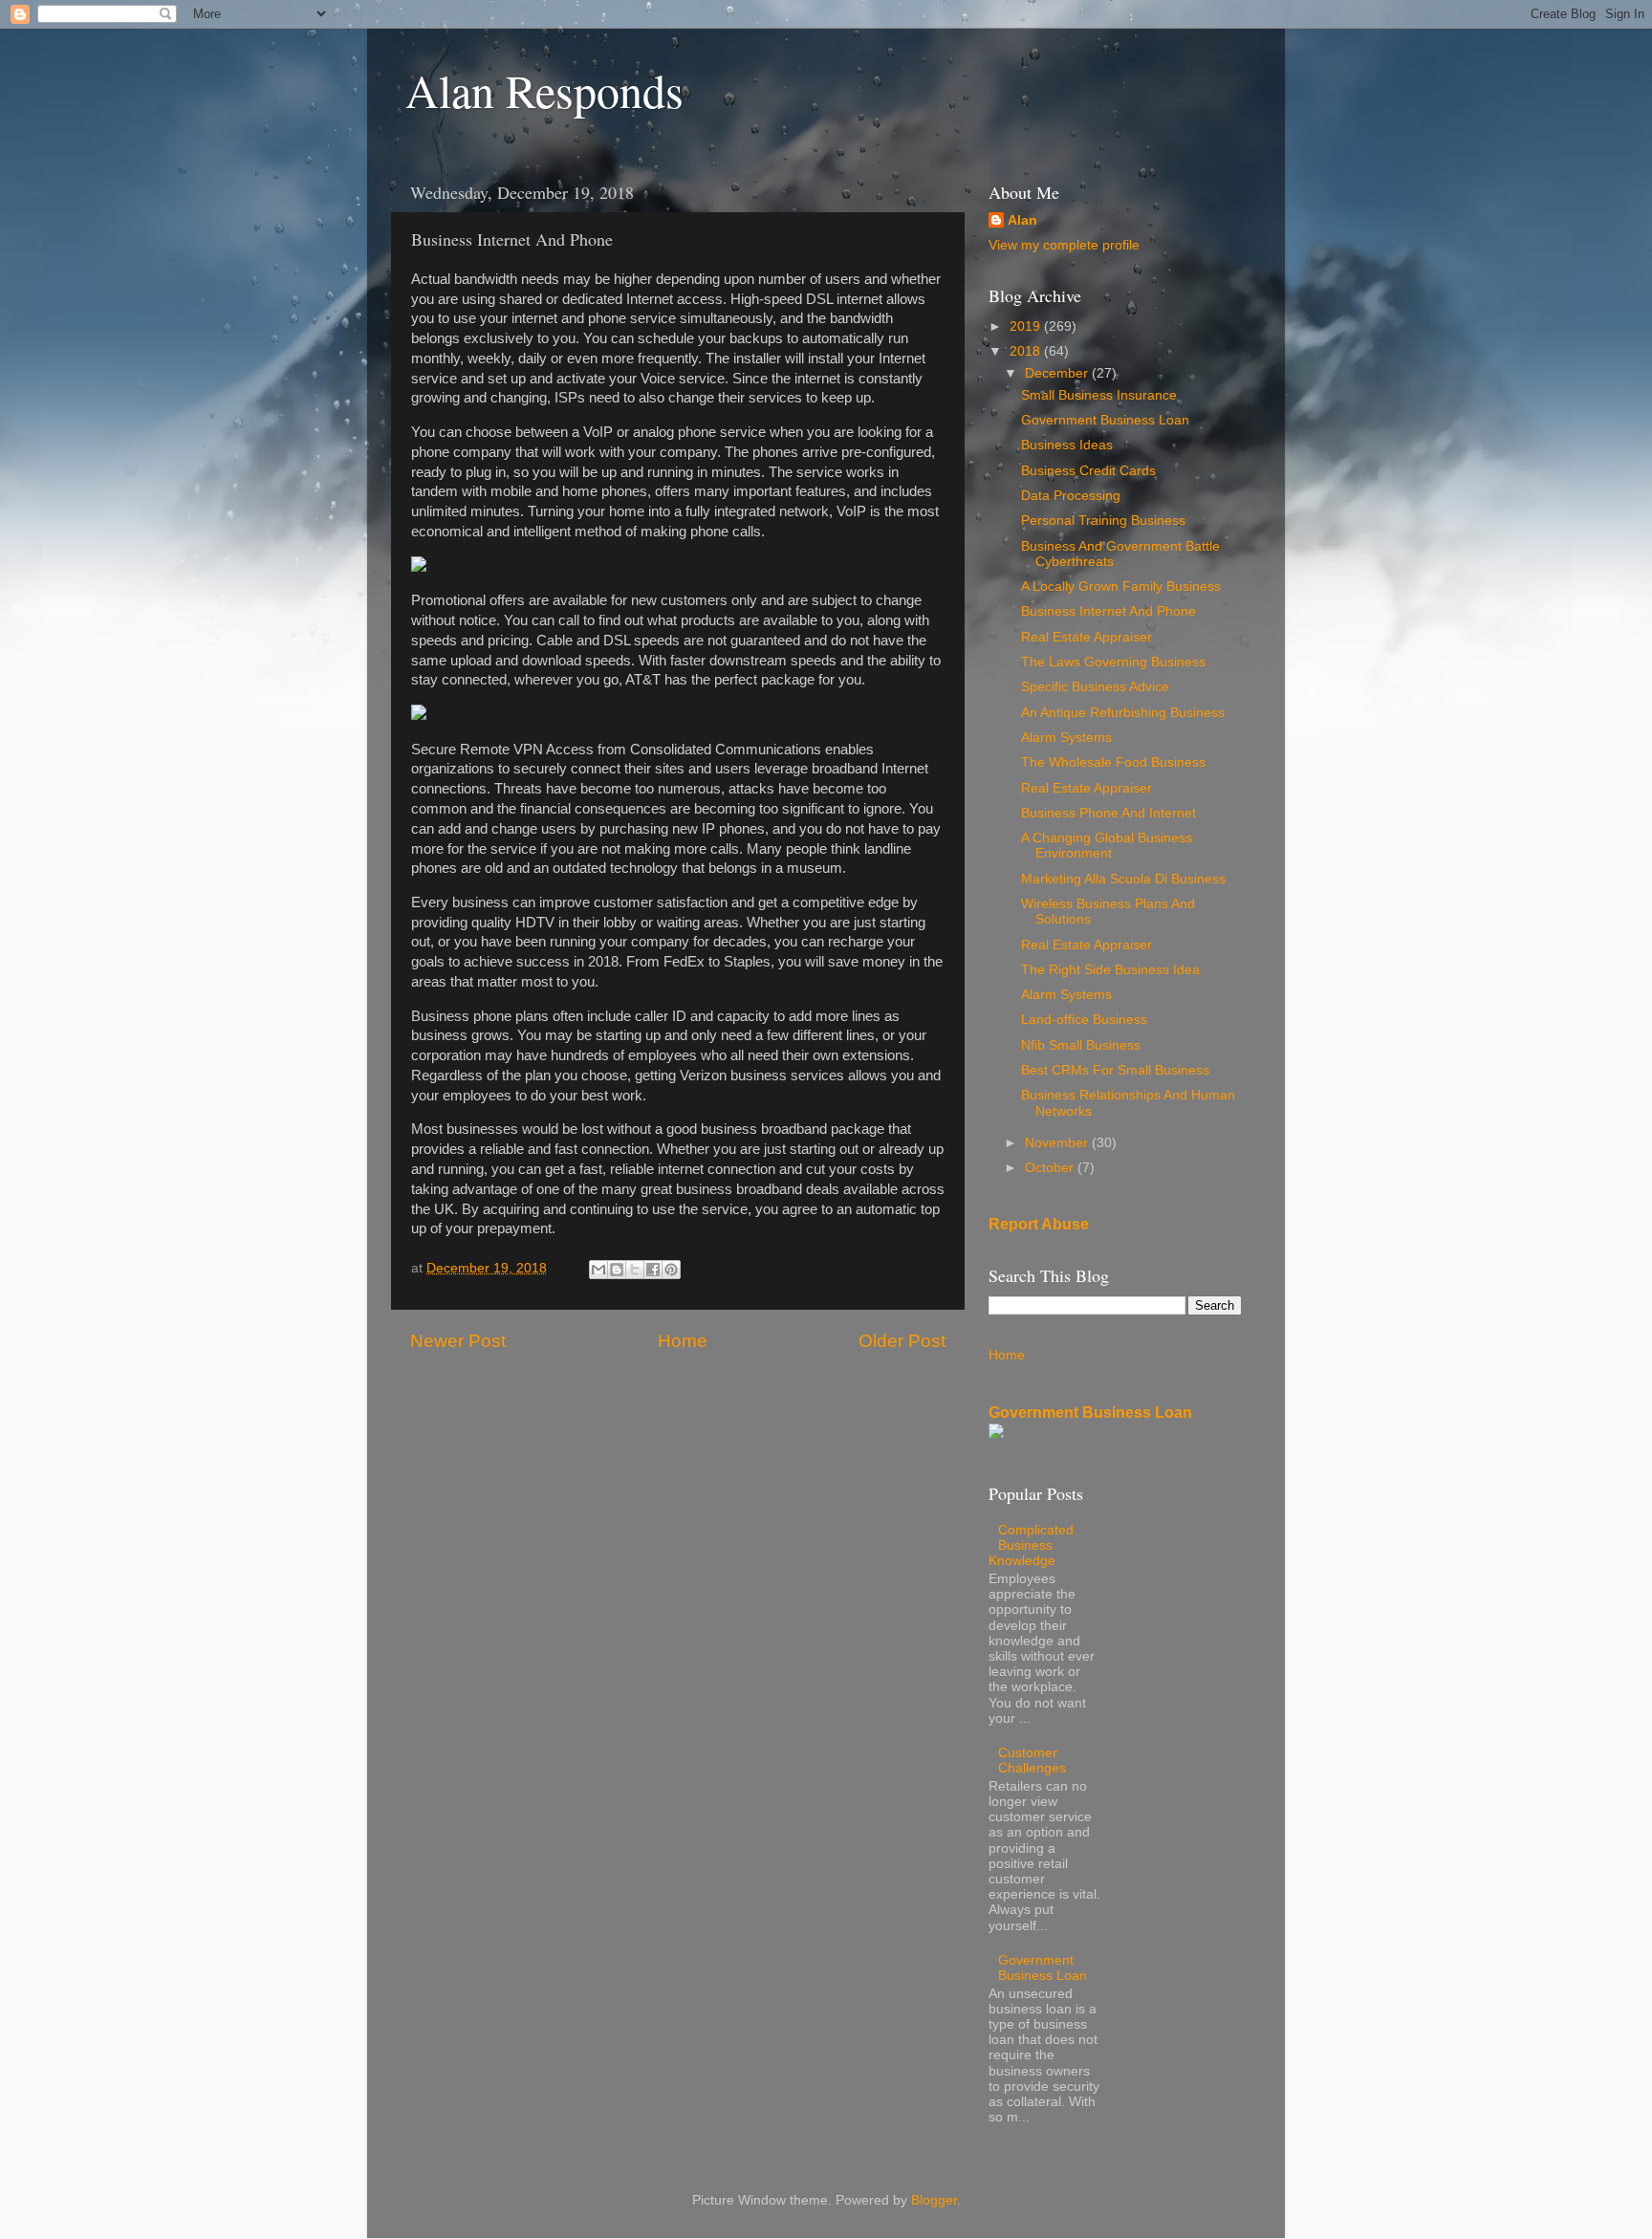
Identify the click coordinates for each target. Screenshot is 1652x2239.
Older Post (902, 1341)
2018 (1027, 351)
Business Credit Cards (1088, 471)
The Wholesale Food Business (1113, 762)
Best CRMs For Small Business (1115, 1070)
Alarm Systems (1066, 738)
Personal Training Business (1103, 521)
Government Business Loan (1105, 420)
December (1058, 373)
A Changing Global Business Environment (1107, 846)
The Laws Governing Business (1113, 662)
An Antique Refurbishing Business (1123, 713)
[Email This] (598, 1270)
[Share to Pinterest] (671, 1270)
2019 (1027, 326)
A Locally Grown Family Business (1121, 587)
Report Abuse (1039, 1224)
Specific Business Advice (1095, 687)
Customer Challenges (1032, 1761)
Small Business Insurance (1099, 395)
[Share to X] (635, 1270)
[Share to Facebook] (653, 1270)
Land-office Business (1084, 1020)
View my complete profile (1064, 245)
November (1058, 1143)
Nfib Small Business (1081, 1045)
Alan (1022, 220)
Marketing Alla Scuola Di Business (1123, 879)
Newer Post (458, 1341)
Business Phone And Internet (1109, 813)
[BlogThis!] (617, 1270)
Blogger (934, 2200)
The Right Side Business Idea (1110, 970)
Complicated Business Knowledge (1031, 1545)
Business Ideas (1067, 445)
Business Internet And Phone (1109, 611)
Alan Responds (544, 90)
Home (683, 1341)
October (1051, 1168)
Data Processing (1071, 496)
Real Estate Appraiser (1087, 637)
